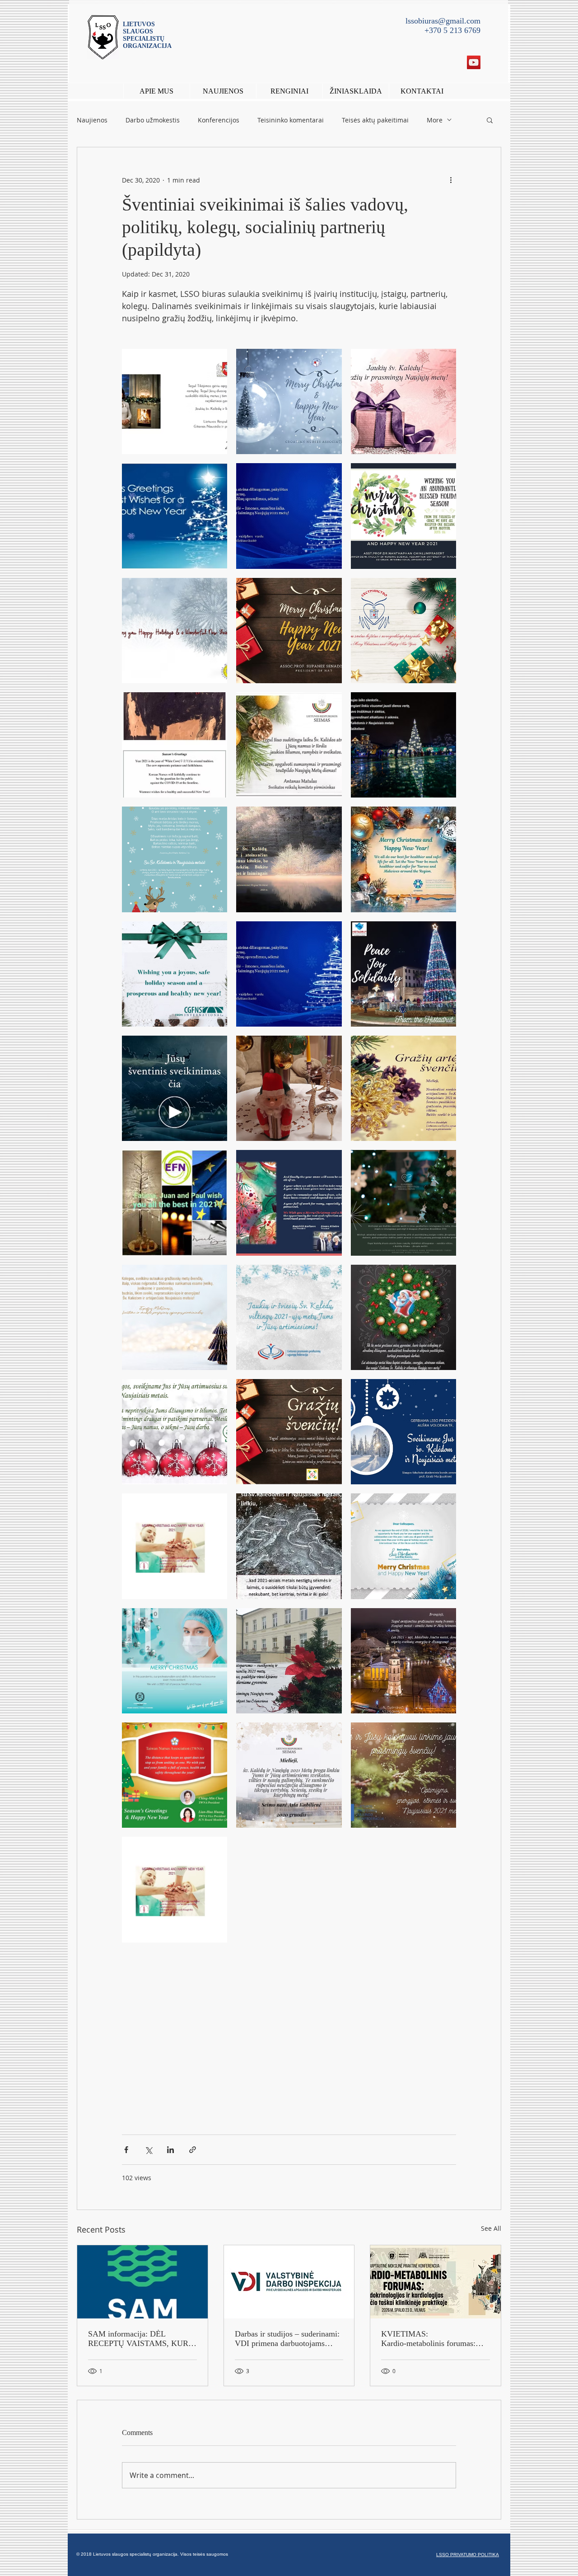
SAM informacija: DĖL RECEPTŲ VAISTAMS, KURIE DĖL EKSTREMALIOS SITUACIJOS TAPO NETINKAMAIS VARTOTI (142, 2339)
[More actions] (451, 180)
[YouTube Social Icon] (474, 62)
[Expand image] (175, 401)
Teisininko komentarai (291, 120)
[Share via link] (193, 2150)
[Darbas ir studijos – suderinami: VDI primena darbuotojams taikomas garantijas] (289, 2282)
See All (491, 2228)
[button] (289, 91)
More (435, 120)
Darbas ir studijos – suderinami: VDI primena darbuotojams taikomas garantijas (287, 2339)
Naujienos (92, 120)
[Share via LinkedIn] (170, 2150)
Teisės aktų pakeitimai (375, 120)
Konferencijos (219, 120)
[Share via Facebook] (126, 2150)
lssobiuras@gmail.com (443, 21)
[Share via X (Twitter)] (148, 2150)
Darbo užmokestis (153, 120)
